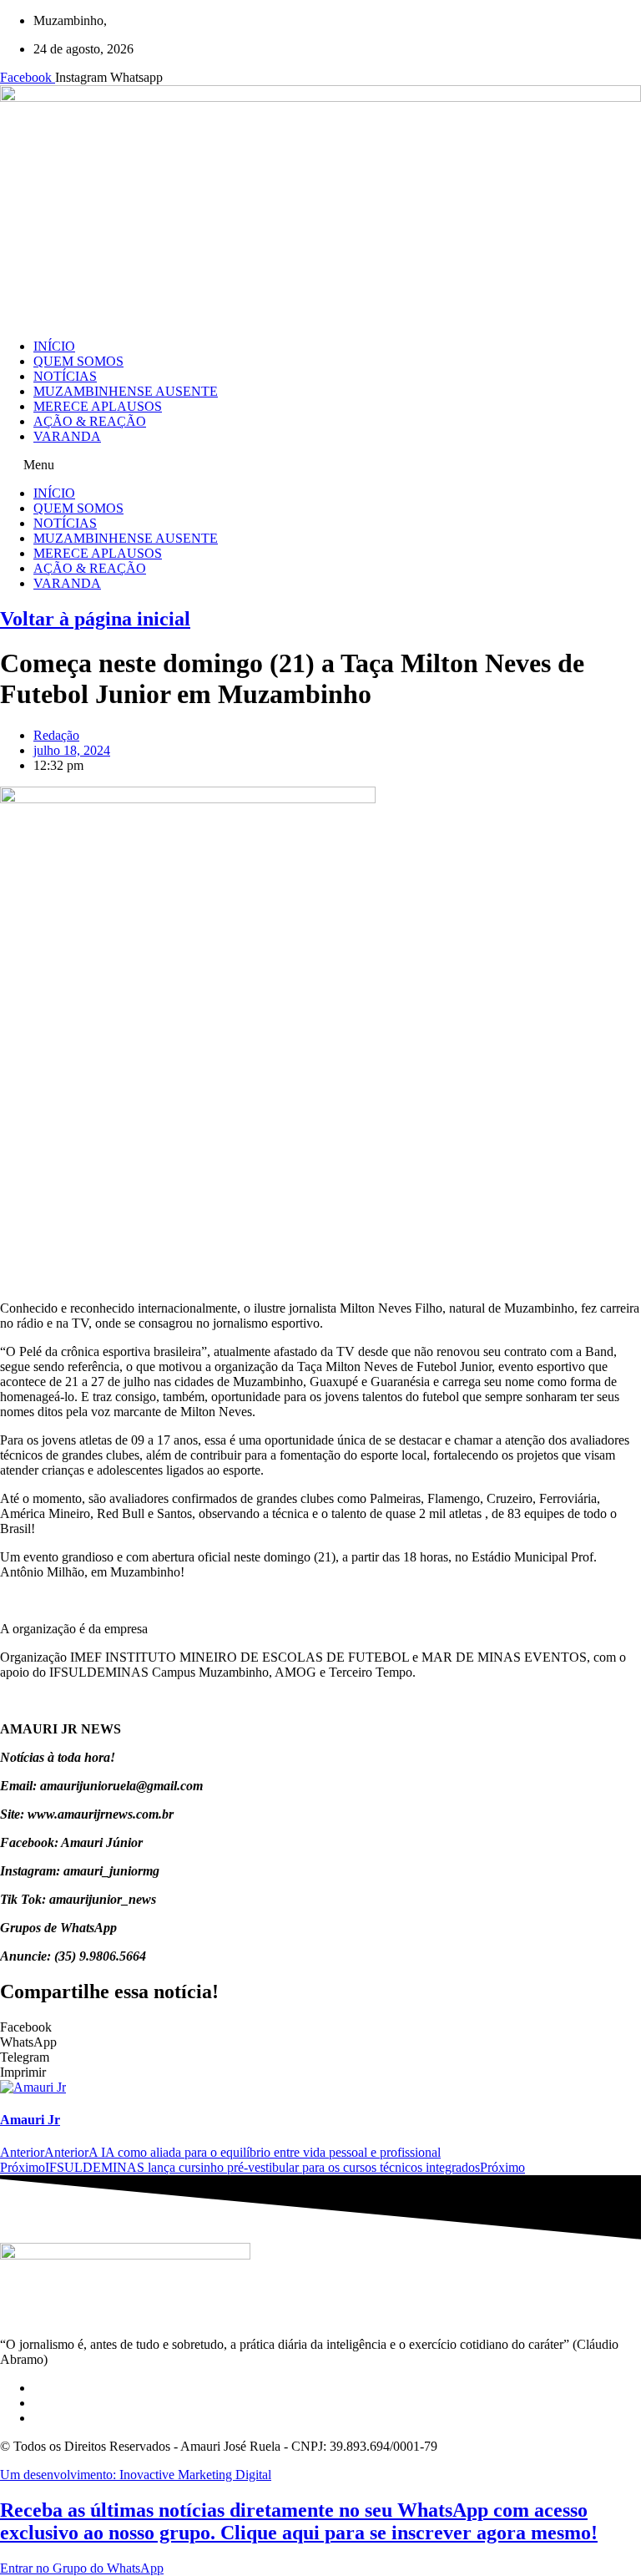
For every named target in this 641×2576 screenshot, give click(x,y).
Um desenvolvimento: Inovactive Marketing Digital (136, 2475)
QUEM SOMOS (78, 361)
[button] (320, 465)
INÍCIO (54, 346)
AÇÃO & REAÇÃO (90, 421)
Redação (56, 735)
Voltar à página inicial (95, 619)
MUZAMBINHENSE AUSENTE (126, 391)
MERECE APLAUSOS (98, 406)
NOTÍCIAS (65, 376)
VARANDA (67, 436)
